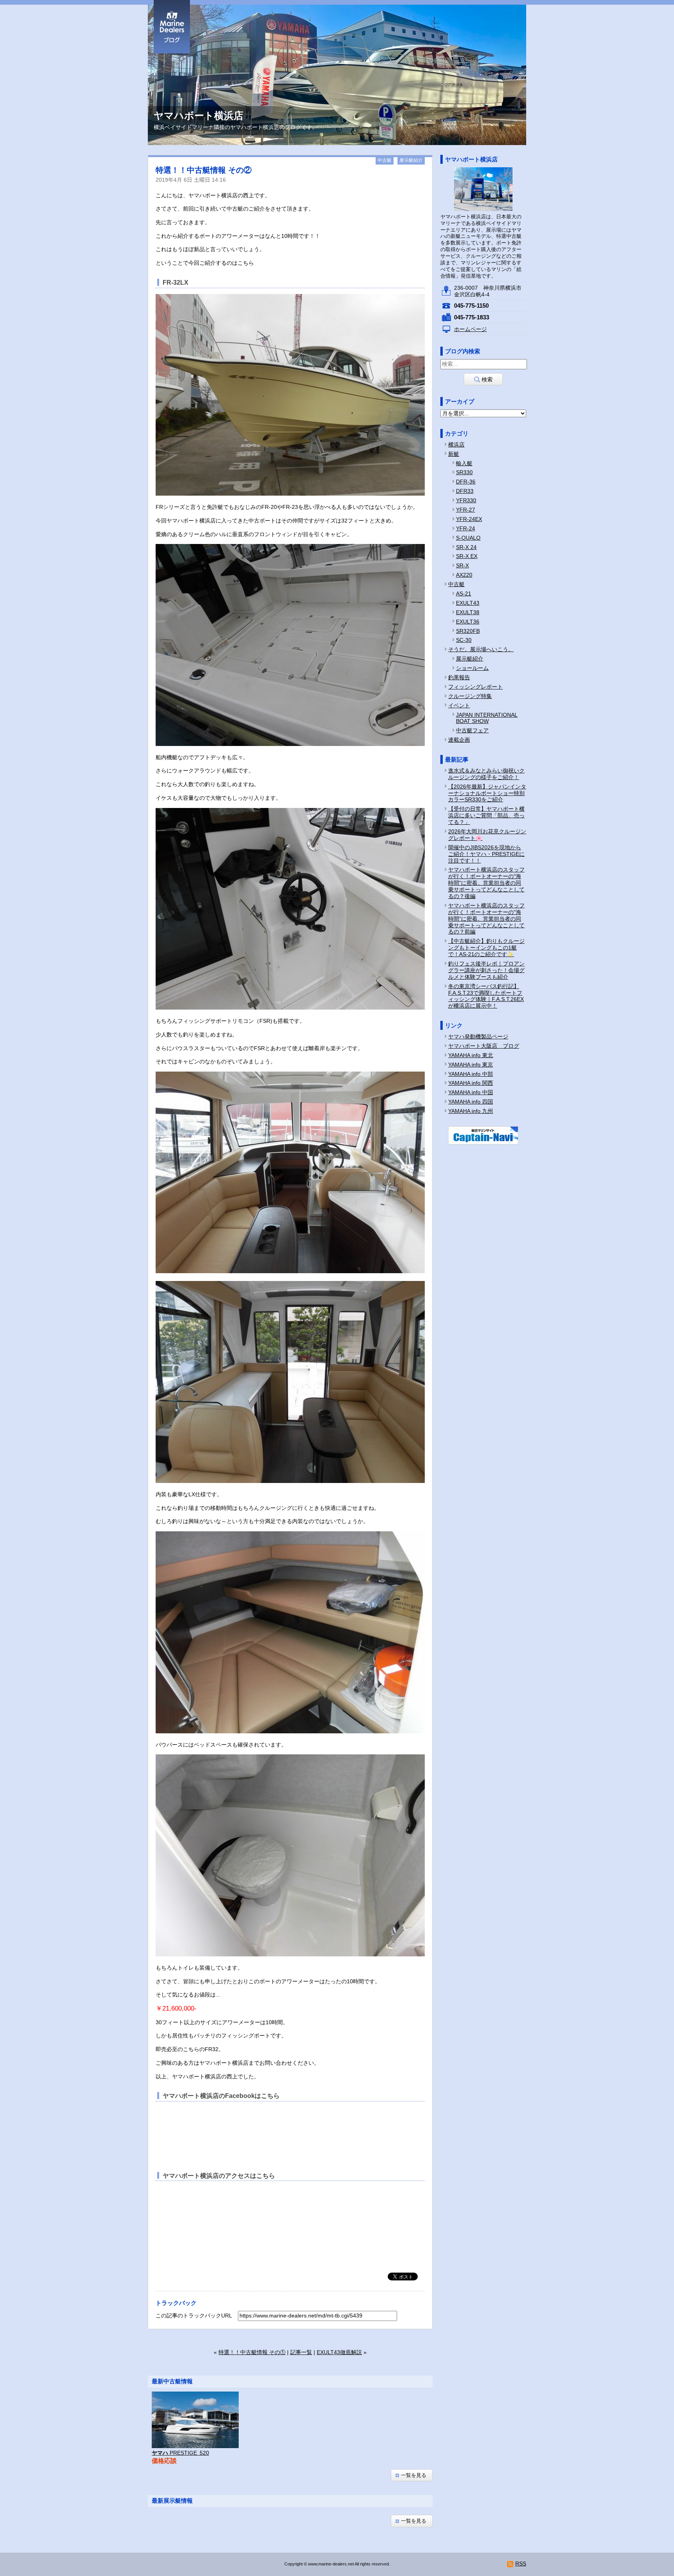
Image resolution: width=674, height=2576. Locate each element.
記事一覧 (301, 2352)
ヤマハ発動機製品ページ (478, 1036)
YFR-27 (466, 510)
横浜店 (456, 445)
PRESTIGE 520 (180, 2453)
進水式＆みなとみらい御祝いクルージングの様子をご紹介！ (486, 774)
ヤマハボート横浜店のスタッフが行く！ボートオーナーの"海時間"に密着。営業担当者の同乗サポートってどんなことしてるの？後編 (486, 883)
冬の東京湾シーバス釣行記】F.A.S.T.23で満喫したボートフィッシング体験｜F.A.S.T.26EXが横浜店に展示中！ (486, 996)
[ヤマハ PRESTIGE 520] (195, 2420)
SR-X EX (467, 556)
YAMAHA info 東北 (471, 1055)
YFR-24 (466, 528)
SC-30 (464, 640)
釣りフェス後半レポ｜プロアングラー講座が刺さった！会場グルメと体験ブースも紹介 (486, 970)
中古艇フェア (472, 730)
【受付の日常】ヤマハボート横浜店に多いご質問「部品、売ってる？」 (486, 815)
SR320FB (468, 631)
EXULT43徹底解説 (339, 2352)
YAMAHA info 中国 (471, 1092)
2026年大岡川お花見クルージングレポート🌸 (487, 835)
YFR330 (466, 500)
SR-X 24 (466, 547)
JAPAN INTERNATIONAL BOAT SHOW (487, 718)
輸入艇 (464, 463)
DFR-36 (466, 482)
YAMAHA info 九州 (471, 1111)
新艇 (454, 454)
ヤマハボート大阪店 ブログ (484, 1046)
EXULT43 (468, 603)
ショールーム (472, 668)
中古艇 (385, 160)
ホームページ (470, 329)
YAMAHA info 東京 (471, 1065)
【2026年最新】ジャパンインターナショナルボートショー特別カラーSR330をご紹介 (487, 793)
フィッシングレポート (475, 687)
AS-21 (464, 594)
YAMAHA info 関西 (471, 1083)
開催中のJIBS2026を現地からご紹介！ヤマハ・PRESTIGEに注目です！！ (486, 854)
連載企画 (459, 740)
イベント (459, 705)
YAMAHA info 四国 (471, 1102)
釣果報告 (459, 677)
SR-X (462, 565)
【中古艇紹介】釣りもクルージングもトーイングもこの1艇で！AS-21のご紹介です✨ (486, 948)
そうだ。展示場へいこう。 (481, 649)
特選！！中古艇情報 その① (252, 2352)
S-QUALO (468, 538)
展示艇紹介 (411, 160)
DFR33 (465, 491)
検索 (487, 379)
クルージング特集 (470, 696)
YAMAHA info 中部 (471, 1074)
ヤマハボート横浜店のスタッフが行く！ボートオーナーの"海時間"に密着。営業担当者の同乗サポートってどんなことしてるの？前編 (486, 919)
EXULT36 (468, 622)
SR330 (464, 472)
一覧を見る (414, 2475)
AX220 (464, 575)
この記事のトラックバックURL (194, 2316)
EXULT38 (468, 612)
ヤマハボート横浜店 (471, 159)
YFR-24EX (469, 519)
